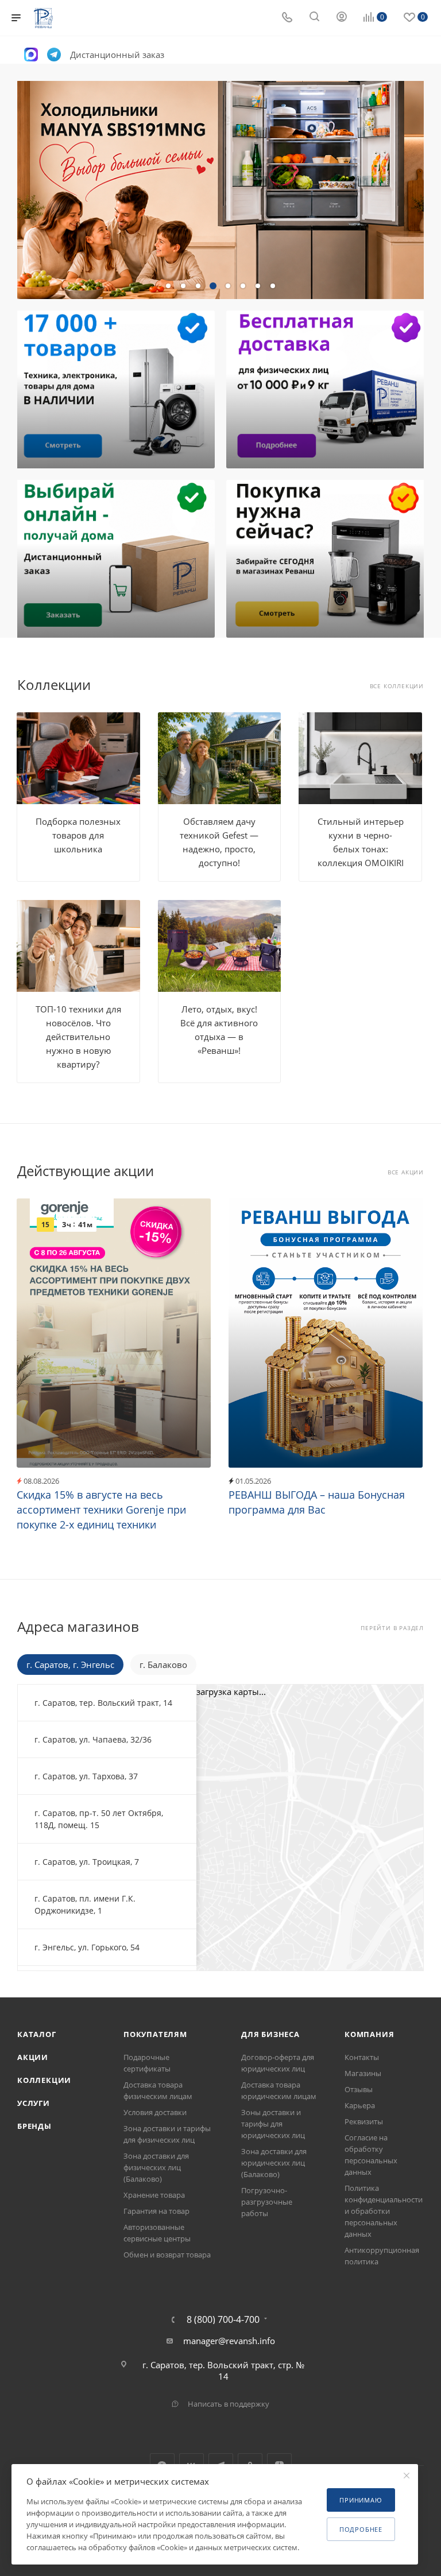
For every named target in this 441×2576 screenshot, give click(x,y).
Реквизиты (364, 2121)
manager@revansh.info (229, 2341)
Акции (33, 2057)
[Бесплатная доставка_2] (327, 389)
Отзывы (359, 2089)
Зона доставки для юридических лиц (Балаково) (274, 2163)
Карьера (360, 2105)
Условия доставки (155, 2112)
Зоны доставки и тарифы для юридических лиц (273, 2124)
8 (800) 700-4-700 (223, 2319)
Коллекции (44, 2080)
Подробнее (361, 2529)
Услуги (34, 2103)
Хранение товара (154, 2195)
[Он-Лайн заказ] (114, 559)
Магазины (363, 2073)
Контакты (362, 2057)
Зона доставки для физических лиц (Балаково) (156, 2167)
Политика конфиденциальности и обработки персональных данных (384, 2211)
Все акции (406, 1172)
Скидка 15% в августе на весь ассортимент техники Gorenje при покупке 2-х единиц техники (101, 1510)
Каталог (37, 2034)
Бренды (34, 2126)
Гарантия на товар (156, 2211)
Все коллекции (397, 686)
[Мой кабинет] (342, 18)
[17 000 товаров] (114, 389)
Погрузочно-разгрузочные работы (267, 2202)
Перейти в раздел (392, 1628)
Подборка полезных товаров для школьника (78, 835)
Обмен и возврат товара (167, 2255)
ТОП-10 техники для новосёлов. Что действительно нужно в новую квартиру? (78, 1037)
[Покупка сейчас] (327, 559)
